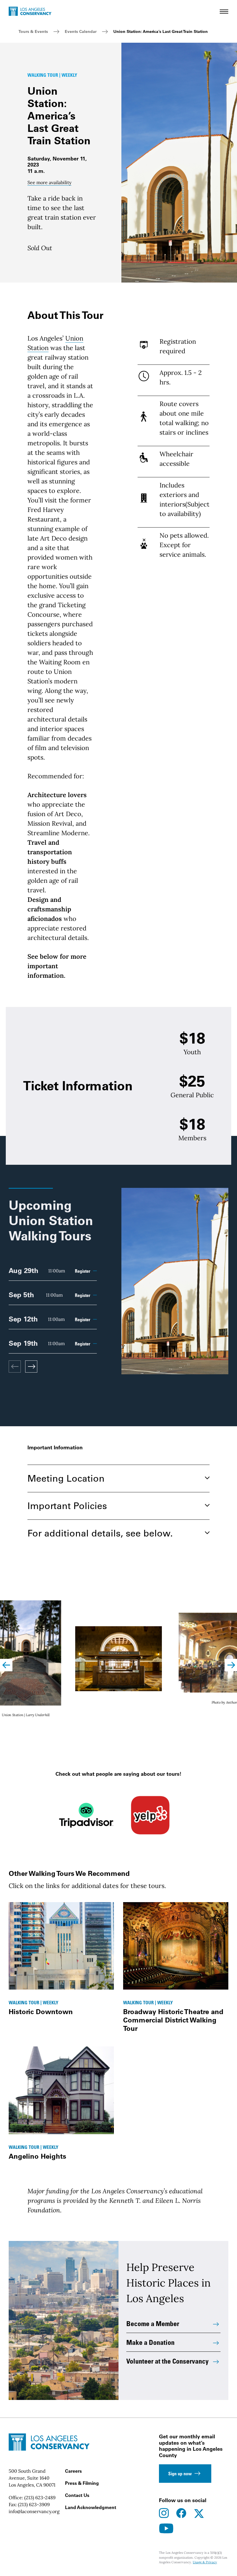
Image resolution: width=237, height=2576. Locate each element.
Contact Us (77, 2495)
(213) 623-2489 (40, 2498)
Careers (73, 2471)
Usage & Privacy (205, 2562)
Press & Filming (82, 2483)
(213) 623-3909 (34, 2504)
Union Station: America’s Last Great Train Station (161, 31)
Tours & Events (33, 31)
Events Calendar (81, 31)
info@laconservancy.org (34, 2511)
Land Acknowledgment (91, 2507)
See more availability (49, 182)
